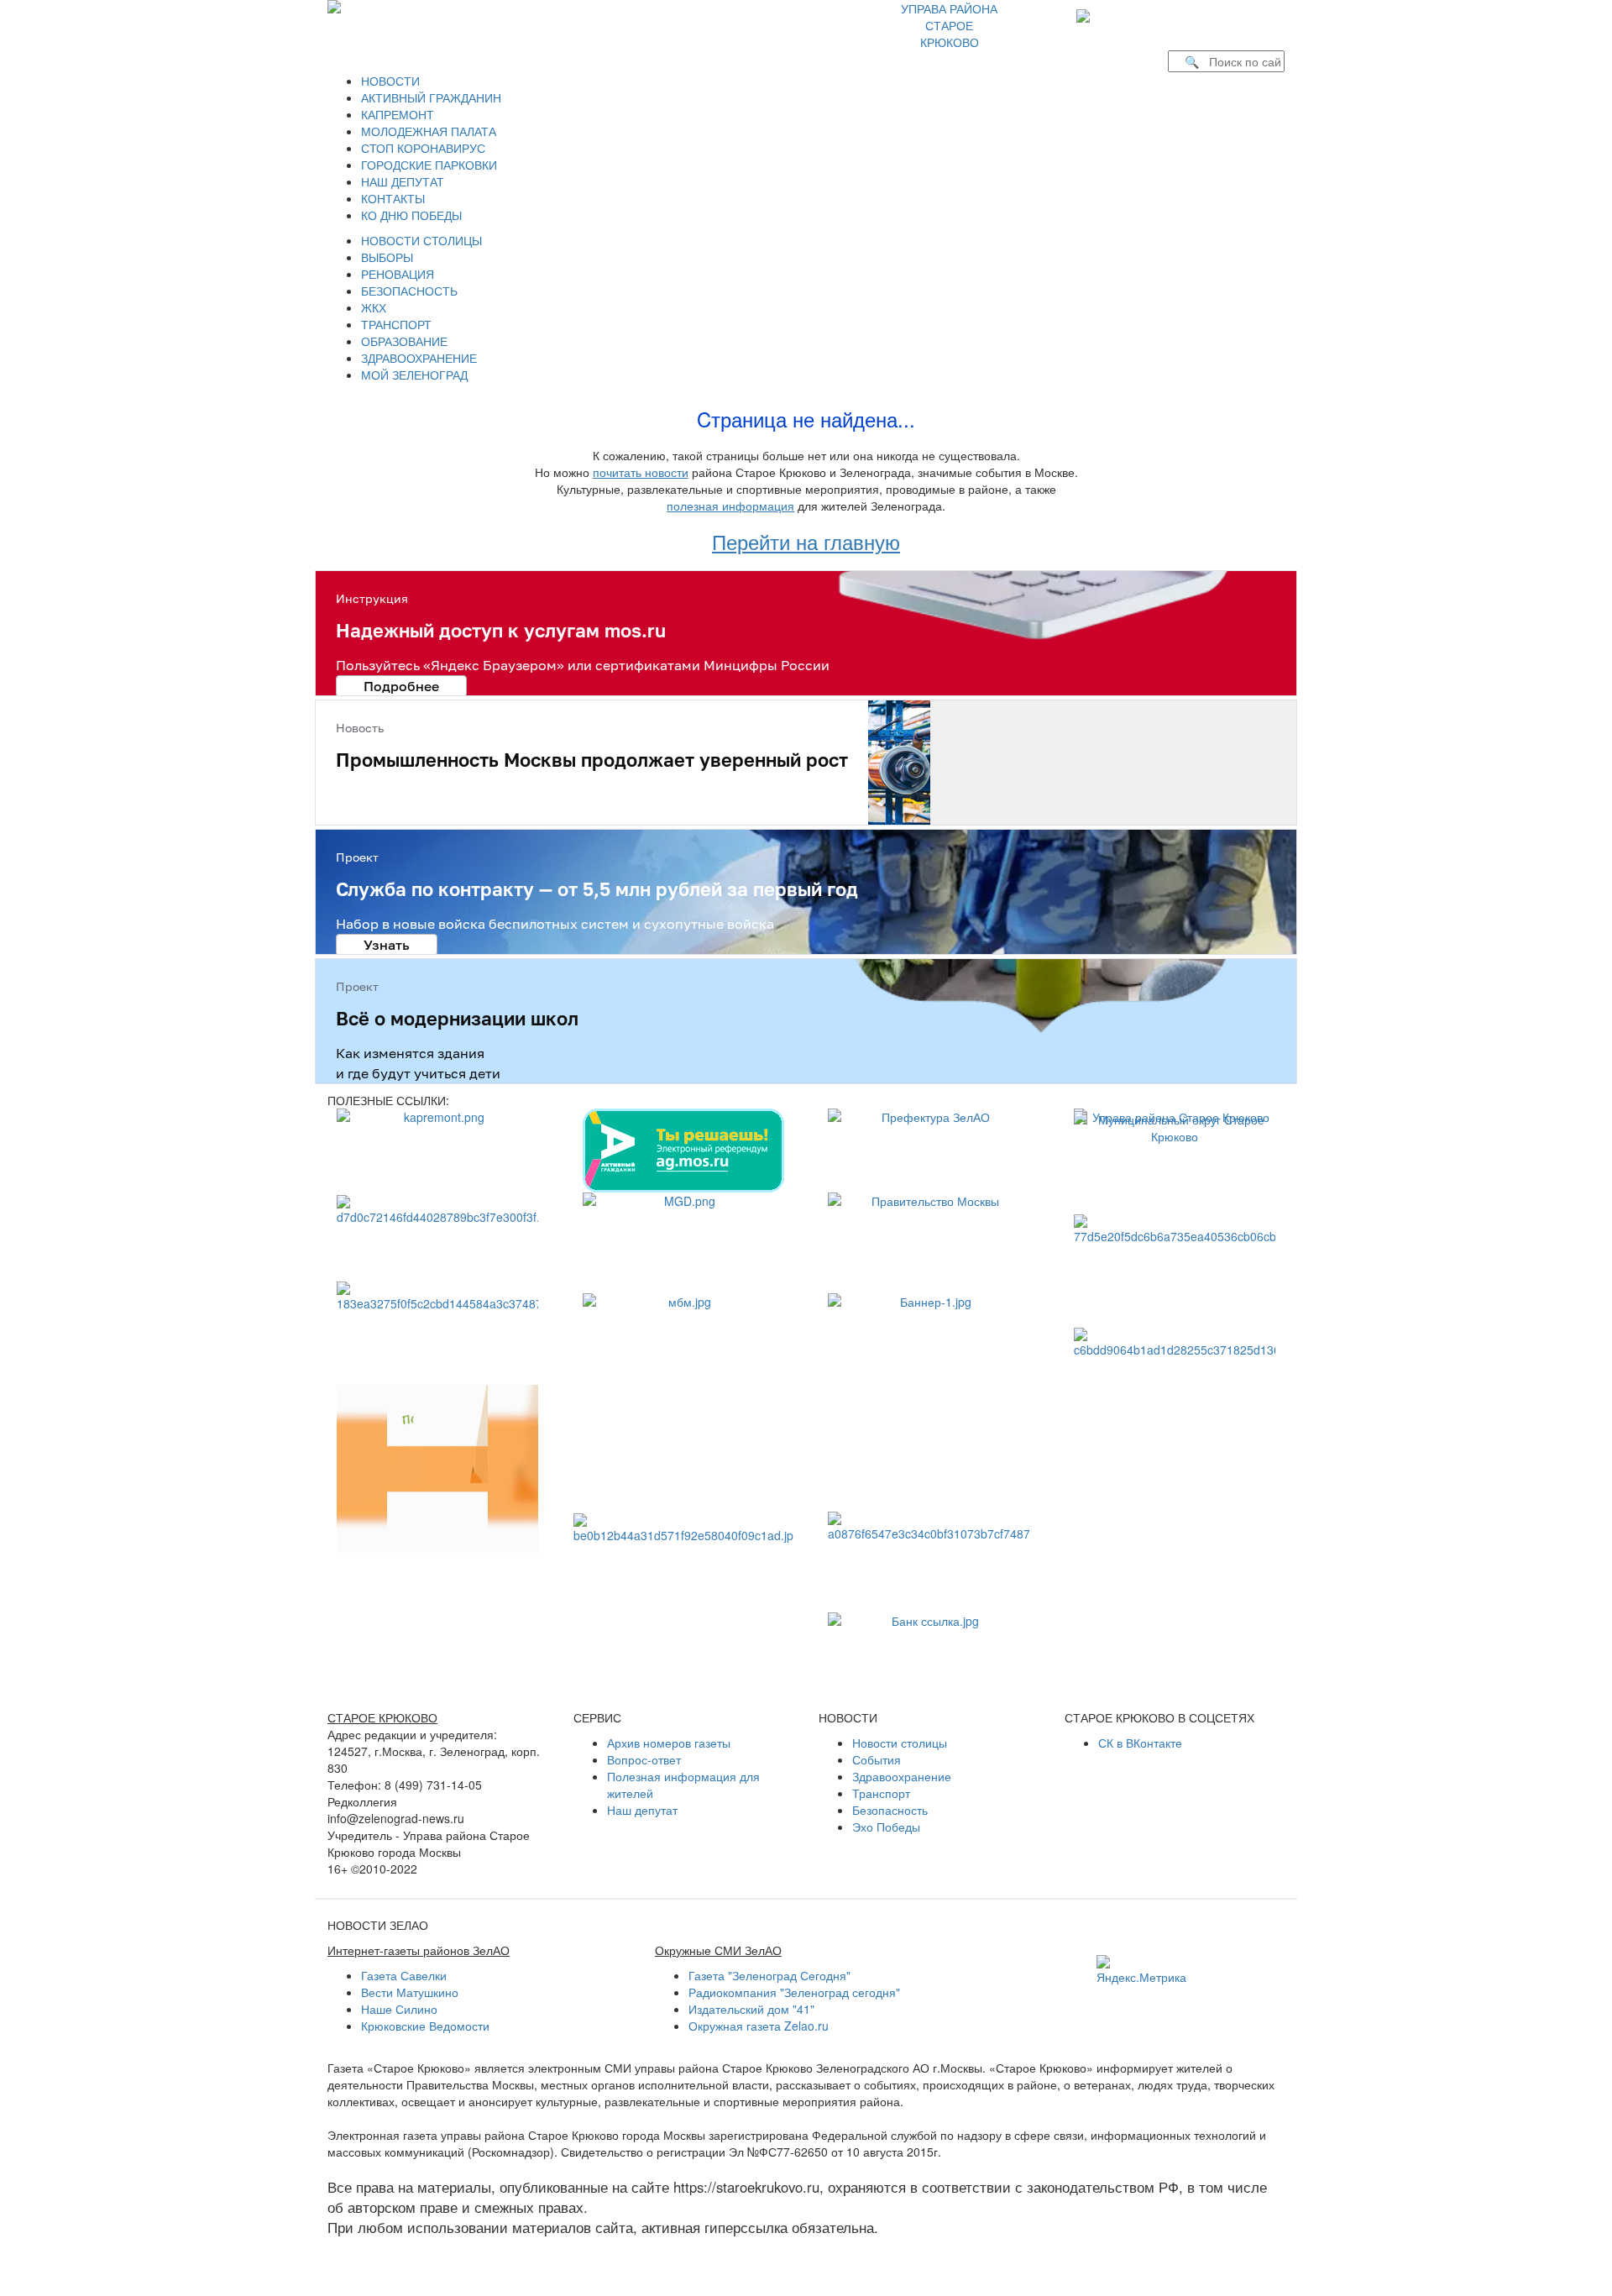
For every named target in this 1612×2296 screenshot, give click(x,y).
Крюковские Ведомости (425, 2026)
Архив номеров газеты (669, 1743)
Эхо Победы (886, 1827)
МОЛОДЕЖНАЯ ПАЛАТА (429, 131)
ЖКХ (374, 307)
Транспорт (881, 1793)
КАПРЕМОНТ (398, 114)
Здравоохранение (902, 1776)
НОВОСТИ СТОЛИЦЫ (421, 240)
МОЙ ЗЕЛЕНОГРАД (414, 375)
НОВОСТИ (390, 81)
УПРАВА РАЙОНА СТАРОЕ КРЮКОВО (949, 25)
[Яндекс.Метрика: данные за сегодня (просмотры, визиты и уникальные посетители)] (1141, 1970)
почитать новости (641, 472)
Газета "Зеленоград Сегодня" (769, 1975)
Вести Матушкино (410, 1992)
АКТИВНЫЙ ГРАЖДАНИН (431, 97)
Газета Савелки (404, 1975)
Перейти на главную (806, 541)
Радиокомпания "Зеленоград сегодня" (794, 1992)
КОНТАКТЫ (393, 198)
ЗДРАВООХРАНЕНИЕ (419, 358)
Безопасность (890, 1810)
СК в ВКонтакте (1140, 1743)
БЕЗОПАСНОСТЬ (409, 291)
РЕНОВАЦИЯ (398, 274)
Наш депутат (642, 1810)
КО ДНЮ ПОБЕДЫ (411, 215)
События (877, 1759)
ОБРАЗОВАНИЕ (404, 341)
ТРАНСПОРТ (396, 324)
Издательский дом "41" (751, 2009)
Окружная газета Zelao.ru (759, 2026)
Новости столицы (900, 1743)
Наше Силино (399, 2009)
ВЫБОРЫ (387, 257)
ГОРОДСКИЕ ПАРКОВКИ (429, 165)
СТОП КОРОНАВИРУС (423, 148)
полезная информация (730, 506)
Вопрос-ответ (644, 1759)
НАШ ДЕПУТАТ (403, 181)
